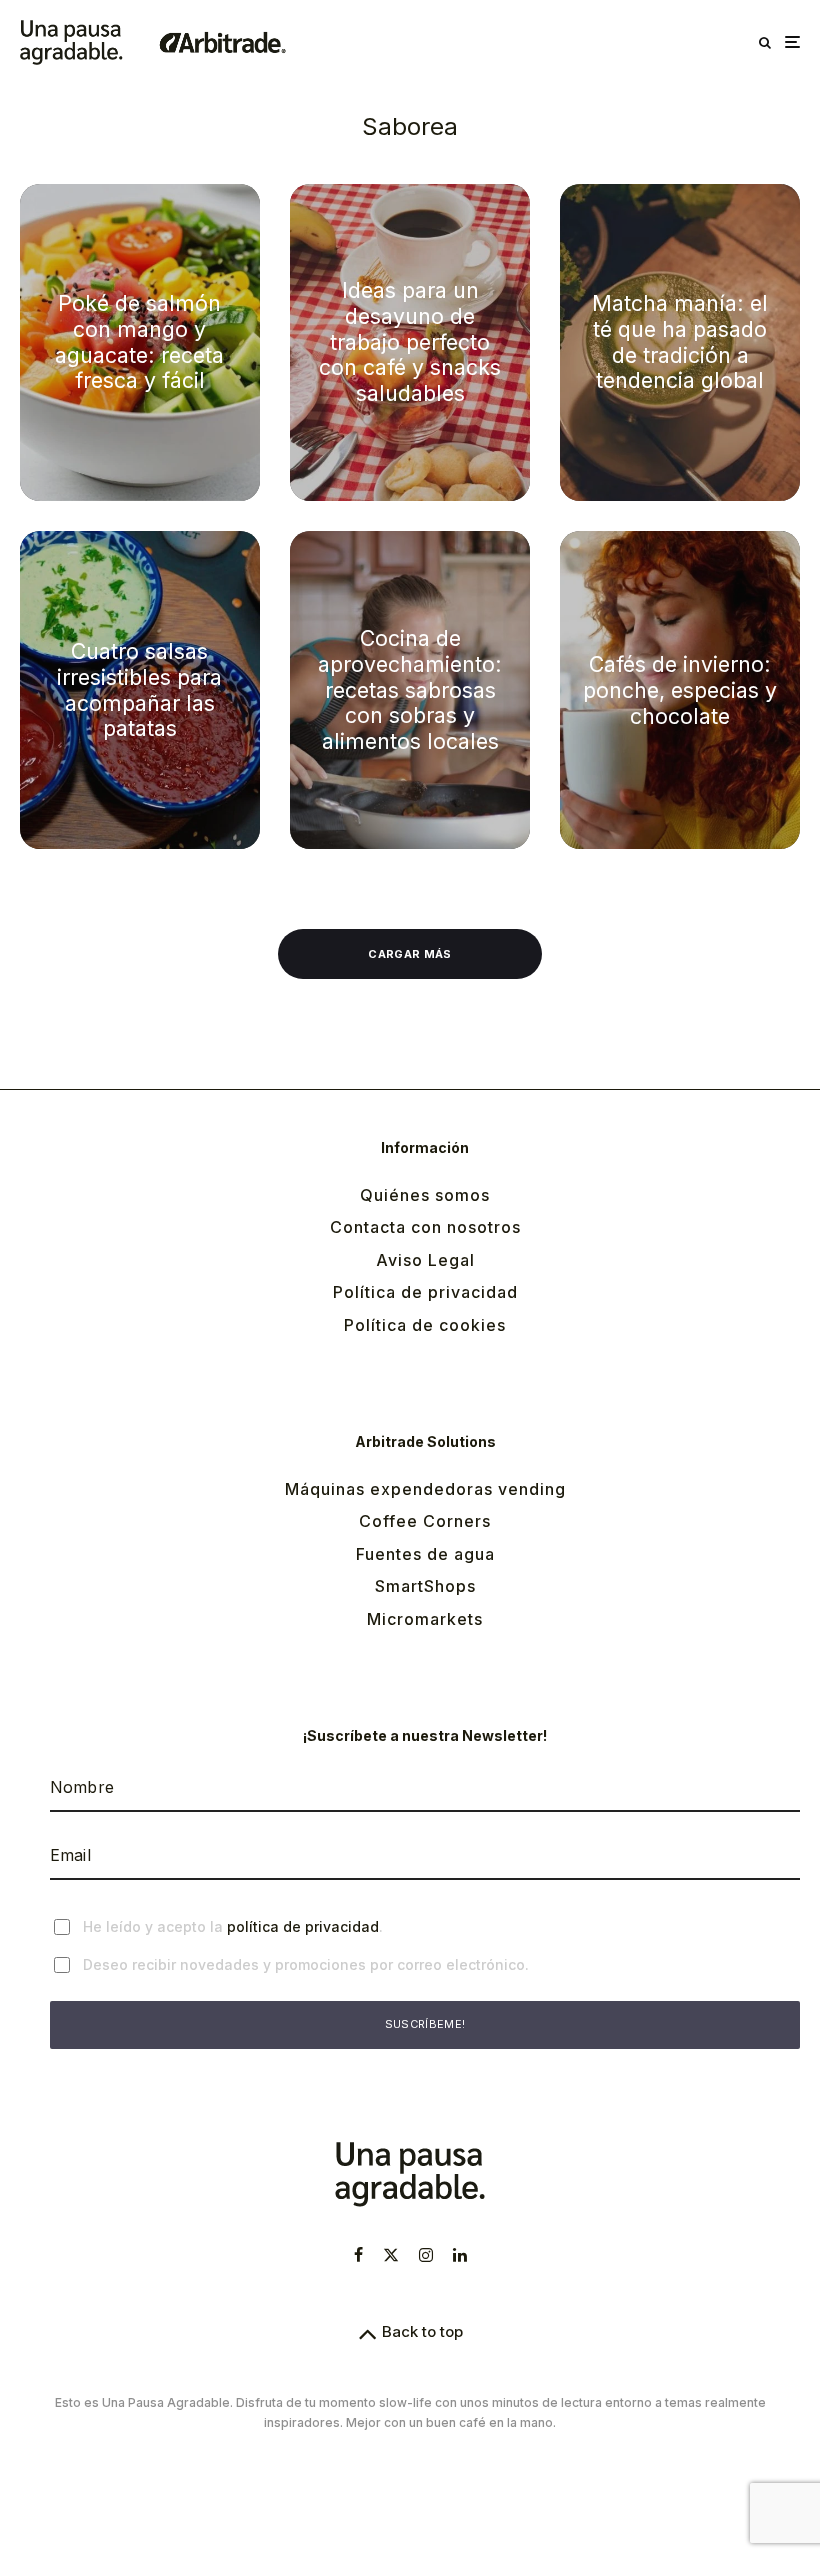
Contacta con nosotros (425, 1227)
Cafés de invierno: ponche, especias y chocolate (680, 690)
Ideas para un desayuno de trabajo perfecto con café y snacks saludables (410, 342)
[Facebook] (358, 2255)
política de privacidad (303, 1926)
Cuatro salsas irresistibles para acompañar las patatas (139, 690)
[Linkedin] (460, 2255)
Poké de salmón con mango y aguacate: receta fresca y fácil (139, 342)
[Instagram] (426, 2255)
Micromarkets (425, 1619)
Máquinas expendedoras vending (425, 1489)
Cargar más (409, 954)
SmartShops (425, 1586)
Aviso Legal (425, 1260)
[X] (391, 2255)
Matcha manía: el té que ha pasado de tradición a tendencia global (680, 342)
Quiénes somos (425, 1195)
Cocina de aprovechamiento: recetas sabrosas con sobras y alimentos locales (410, 689)
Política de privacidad (425, 1292)
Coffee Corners (425, 1521)
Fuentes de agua (425, 1554)
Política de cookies (425, 1325)
